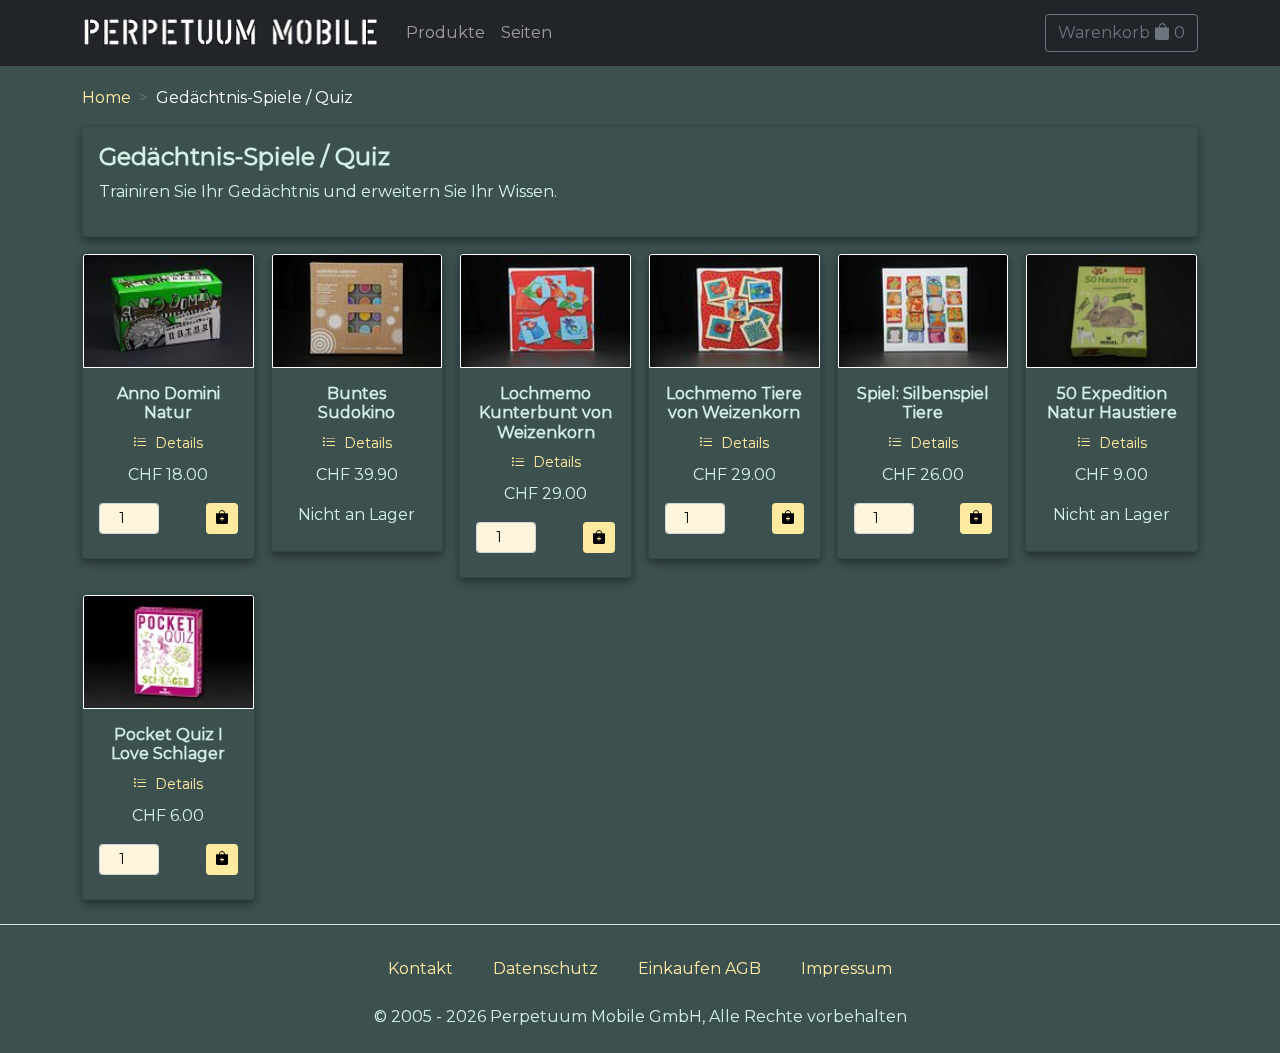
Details (177, 443)
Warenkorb (1121, 32)
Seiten (526, 32)
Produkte (445, 32)
